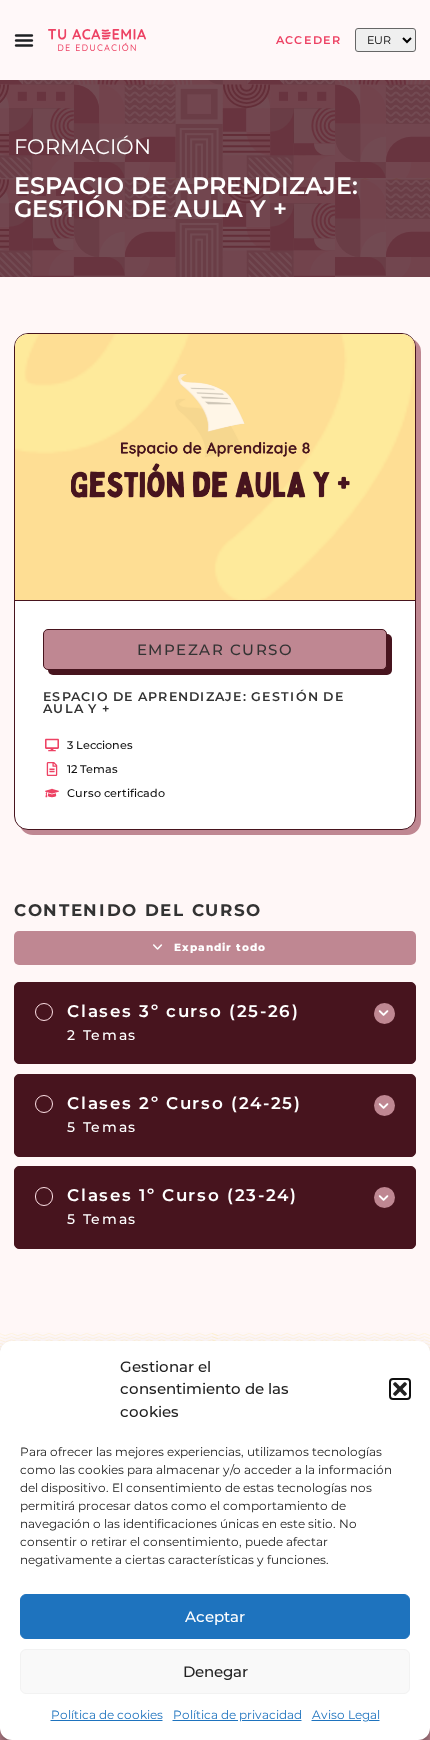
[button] (400, 1389)
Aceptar (215, 1616)
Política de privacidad (237, 1714)
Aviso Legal (346, 1714)
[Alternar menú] (24, 40)
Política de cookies (107, 1714)
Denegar (215, 1671)
